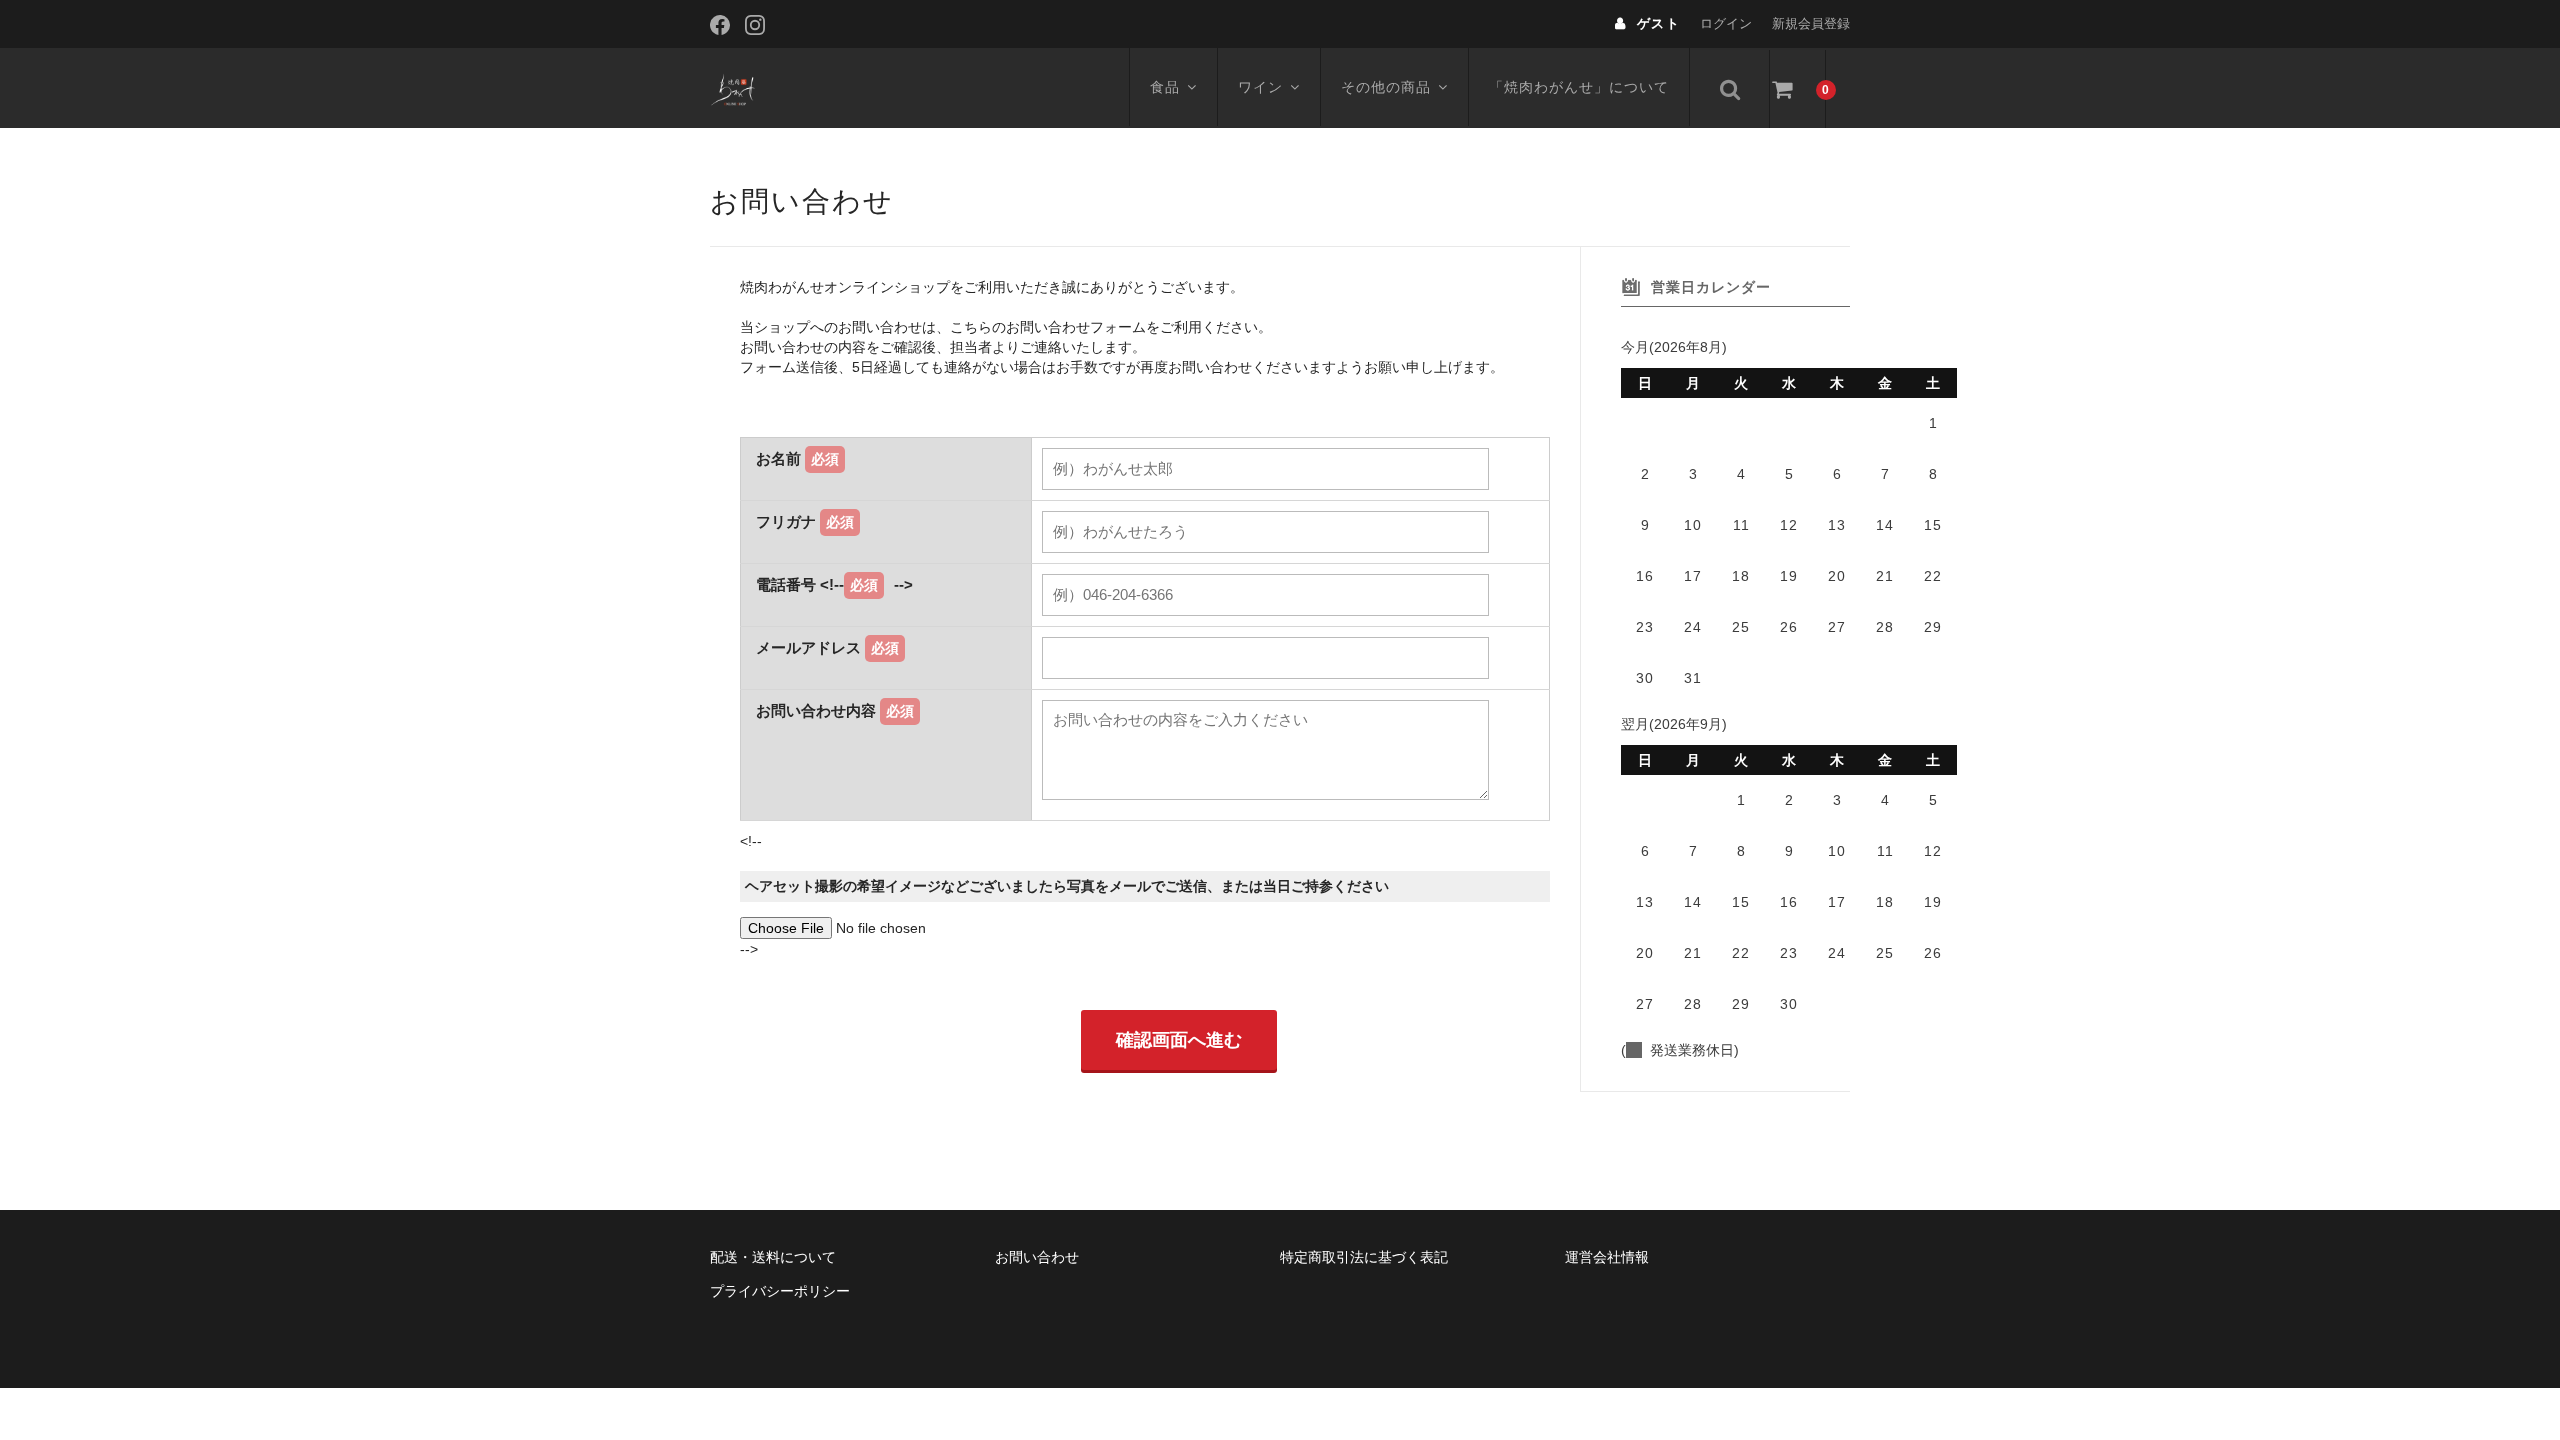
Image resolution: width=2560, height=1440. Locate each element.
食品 (1165, 87)
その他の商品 (1386, 87)
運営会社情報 (1607, 1257)
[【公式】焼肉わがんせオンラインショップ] (735, 88)
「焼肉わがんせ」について (1579, 87)
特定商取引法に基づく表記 (1364, 1257)
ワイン (1260, 87)
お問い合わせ (1037, 1257)
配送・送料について (773, 1257)
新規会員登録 (1811, 23)
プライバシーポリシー (780, 1291)
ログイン (1726, 23)
